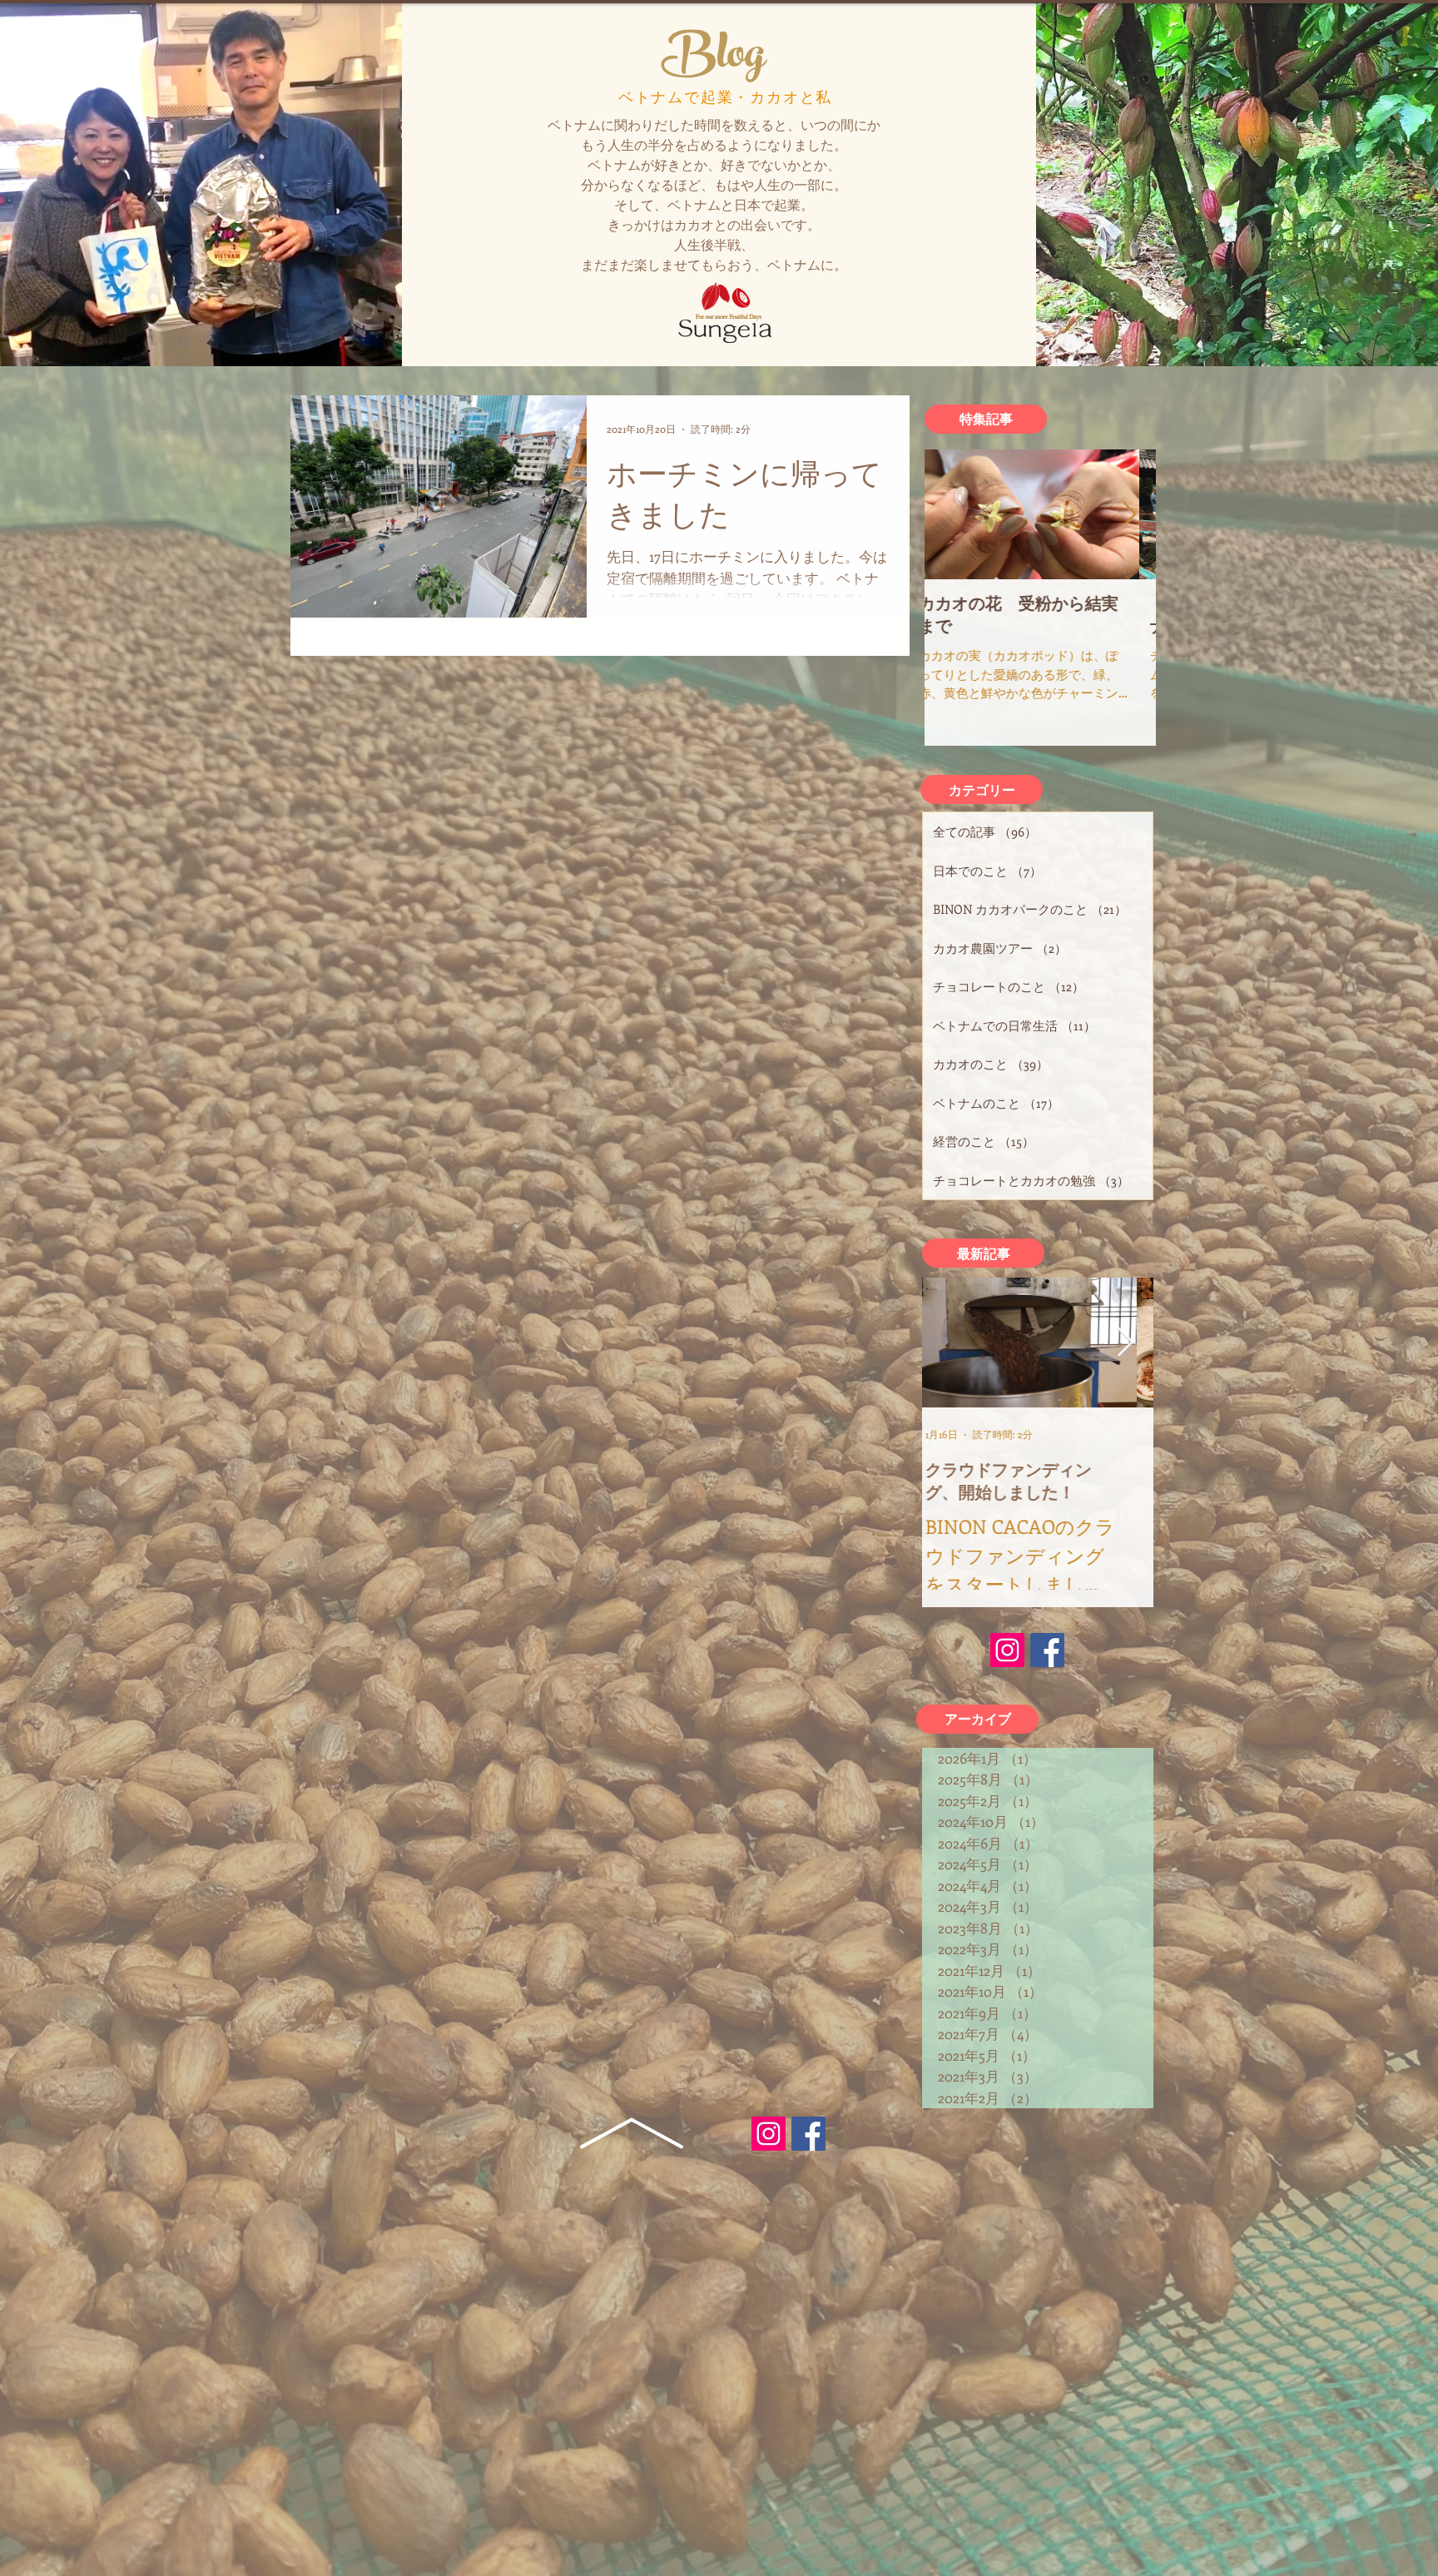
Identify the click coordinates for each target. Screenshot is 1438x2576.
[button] (986, 419)
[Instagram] (769, 2134)
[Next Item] (1129, 515)
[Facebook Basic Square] (808, 2134)
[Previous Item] (951, 515)
